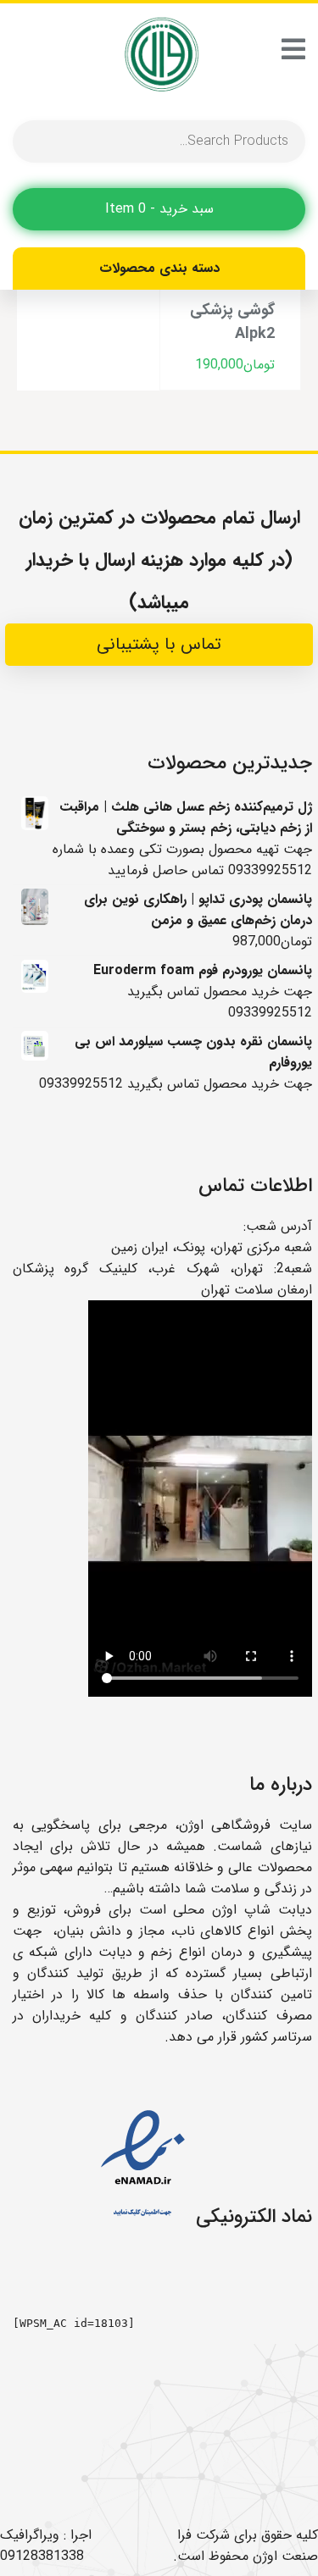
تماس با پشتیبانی (159, 644)
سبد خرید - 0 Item (159, 209)
